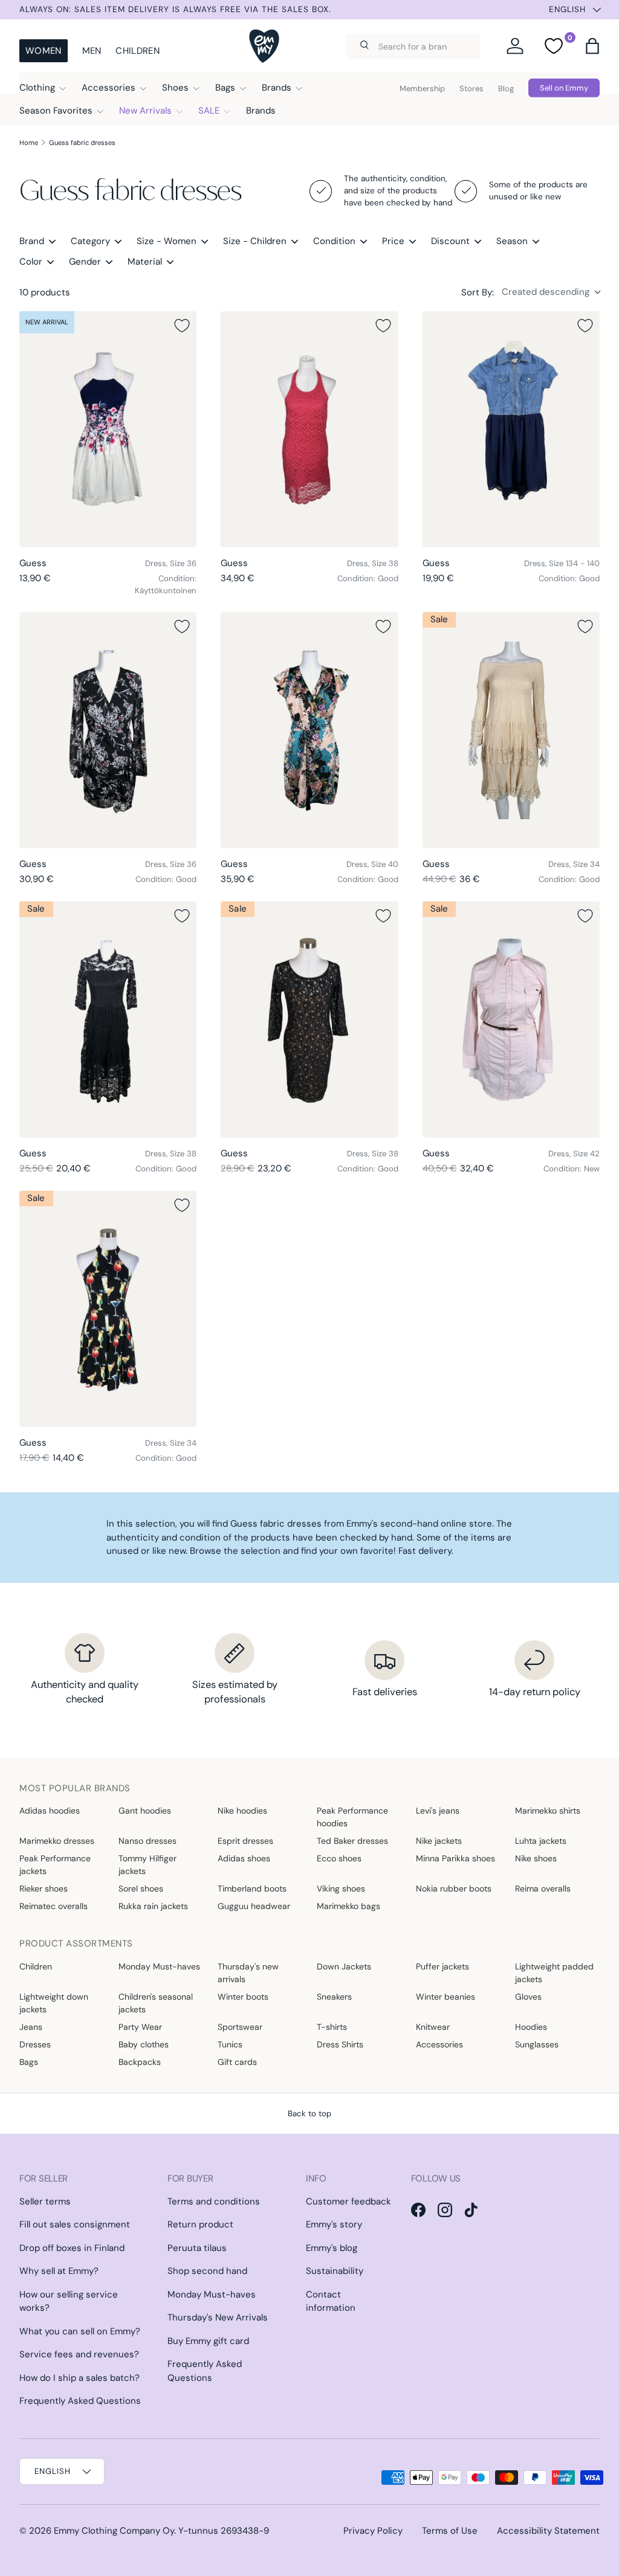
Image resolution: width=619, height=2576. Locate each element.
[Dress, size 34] (511, 730)
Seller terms (45, 2201)
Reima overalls (543, 1889)
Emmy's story (334, 2224)
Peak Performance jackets (55, 1865)
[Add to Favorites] (182, 326)
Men (92, 51)
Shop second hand (207, 2271)
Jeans (31, 2027)
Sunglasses (537, 2044)
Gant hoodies (145, 1811)
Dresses (35, 2044)
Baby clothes (144, 2044)
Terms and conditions (214, 2201)
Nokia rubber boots (454, 1889)
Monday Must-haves (159, 1966)
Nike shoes (536, 1858)
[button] (592, 46)
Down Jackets (344, 1966)
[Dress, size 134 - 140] (511, 429)
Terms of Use (450, 2531)
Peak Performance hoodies (352, 1817)
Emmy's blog (332, 2248)
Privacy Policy (373, 2531)
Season (512, 241)
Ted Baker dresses (352, 1841)
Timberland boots (252, 1889)
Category (90, 241)
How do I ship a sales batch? (79, 2378)
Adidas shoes (244, 1858)
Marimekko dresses (57, 1841)
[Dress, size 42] (511, 1019)
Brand (32, 241)
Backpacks (140, 2062)
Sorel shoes (141, 1889)
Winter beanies (446, 1997)
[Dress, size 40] (309, 730)
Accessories (439, 2044)
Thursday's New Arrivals (218, 2317)
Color (31, 262)
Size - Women (167, 241)
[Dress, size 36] (108, 429)
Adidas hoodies (50, 1811)
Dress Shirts (340, 2044)
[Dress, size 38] (309, 429)
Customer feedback (348, 2201)
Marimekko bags (348, 1906)
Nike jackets (439, 1841)
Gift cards (237, 2062)
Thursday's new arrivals (248, 1973)
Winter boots (243, 1997)
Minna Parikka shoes (455, 1858)
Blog (506, 89)
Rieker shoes (44, 1889)
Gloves (528, 1997)
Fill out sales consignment (75, 2224)
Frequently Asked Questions (80, 2401)
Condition (334, 241)
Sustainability (335, 2271)
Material (145, 262)
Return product (200, 2224)
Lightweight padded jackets (554, 1973)
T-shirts (332, 2027)
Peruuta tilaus (197, 2248)
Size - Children (255, 241)
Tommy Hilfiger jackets (147, 1865)
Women (44, 51)
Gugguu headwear (254, 1906)
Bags (29, 2062)
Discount (450, 241)
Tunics (230, 2044)
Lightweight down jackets (54, 2003)
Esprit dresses (245, 1841)
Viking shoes (341, 1889)
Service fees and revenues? (79, 2354)
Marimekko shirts (548, 1811)
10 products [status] (45, 292)
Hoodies (531, 2027)
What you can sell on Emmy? (80, 2331)
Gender (85, 262)
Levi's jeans (438, 1811)
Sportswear (240, 2027)
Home (29, 143)
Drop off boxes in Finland (72, 2248)
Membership (422, 89)
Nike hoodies (242, 1811)
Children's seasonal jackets (156, 2003)
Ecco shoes (339, 1858)
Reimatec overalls (53, 1906)
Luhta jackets (541, 1841)
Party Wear (140, 2027)
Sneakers (334, 1997)
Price (393, 241)
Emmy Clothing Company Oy (114, 2531)
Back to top (309, 2114)
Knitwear (433, 2027)
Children (137, 51)
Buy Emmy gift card (208, 2341)
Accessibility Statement (548, 2531)
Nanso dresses (147, 1841)
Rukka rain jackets (153, 1906)
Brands (261, 111)
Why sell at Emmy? (59, 2271)
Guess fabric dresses (82, 143)
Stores (472, 89)
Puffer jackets (442, 1966)
